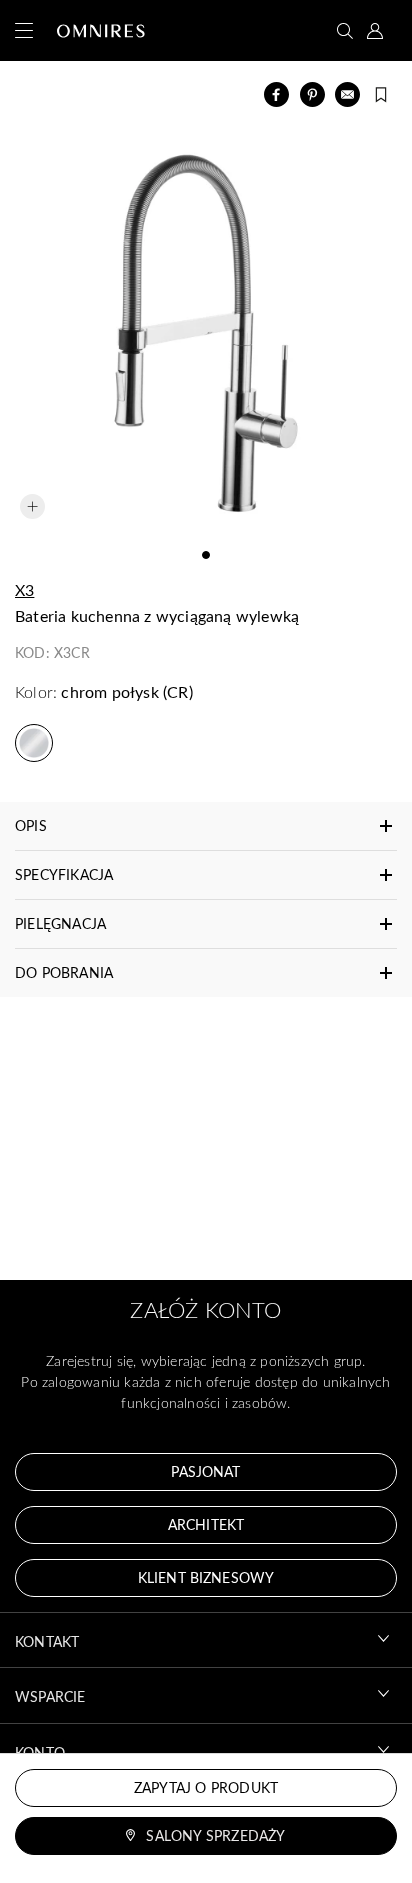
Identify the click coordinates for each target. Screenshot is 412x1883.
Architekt (206, 1524)
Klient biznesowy (206, 1577)
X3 (24, 589)
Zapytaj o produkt (206, 1787)
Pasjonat (205, 1471)
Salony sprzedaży (215, 1835)
